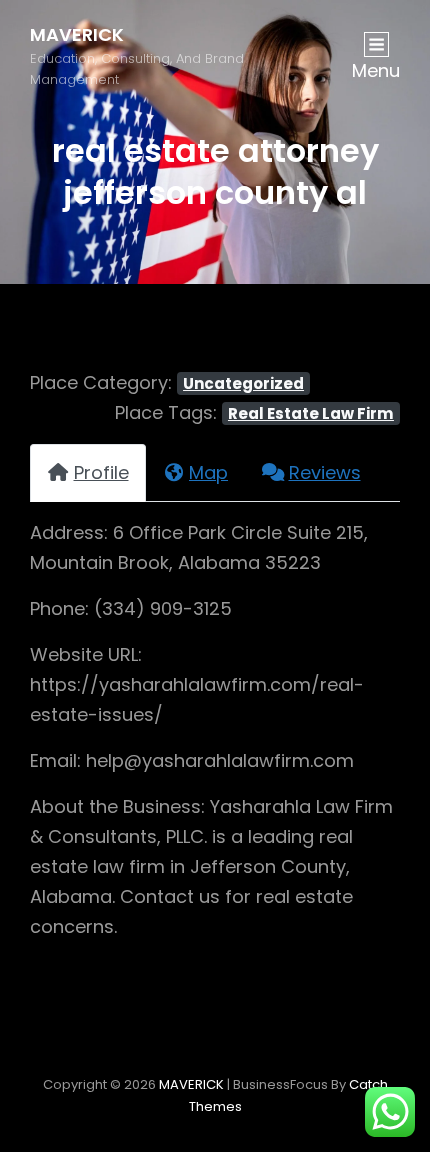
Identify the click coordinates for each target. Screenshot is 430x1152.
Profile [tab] (101, 472)
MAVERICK (77, 34)
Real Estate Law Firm (311, 413)
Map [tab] (208, 472)
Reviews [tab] (325, 472)
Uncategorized (243, 383)
